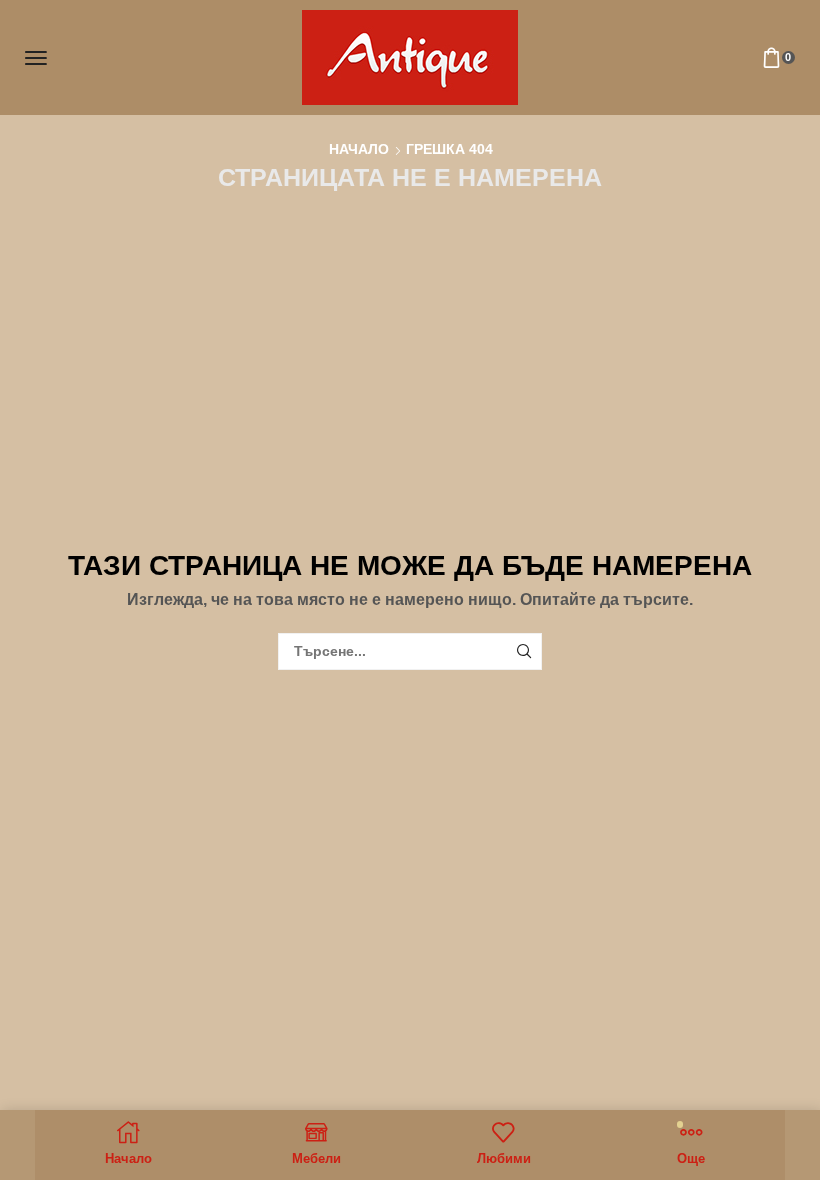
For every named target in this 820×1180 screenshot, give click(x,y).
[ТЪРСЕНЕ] (523, 651)
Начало (359, 149)
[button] (36, 58)
